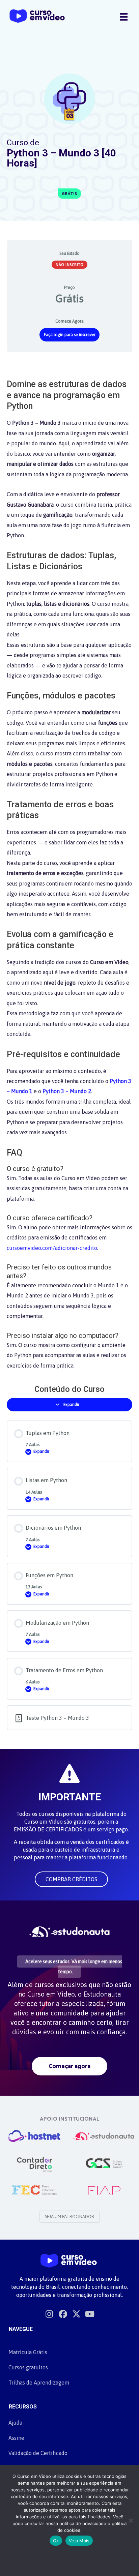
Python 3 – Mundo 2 (67, 1091)
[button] (71, 1879)
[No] (131, 2520)
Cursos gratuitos (28, 2367)
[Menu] (124, 17)
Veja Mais (79, 2541)
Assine (16, 2438)
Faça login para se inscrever (70, 335)
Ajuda (15, 2423)
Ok (56, 2541)
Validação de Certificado (38, 2453)
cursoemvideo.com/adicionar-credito (52, 1248)
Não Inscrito (69, 265)
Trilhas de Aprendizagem (39, 2383)
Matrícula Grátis (28, 2352)
